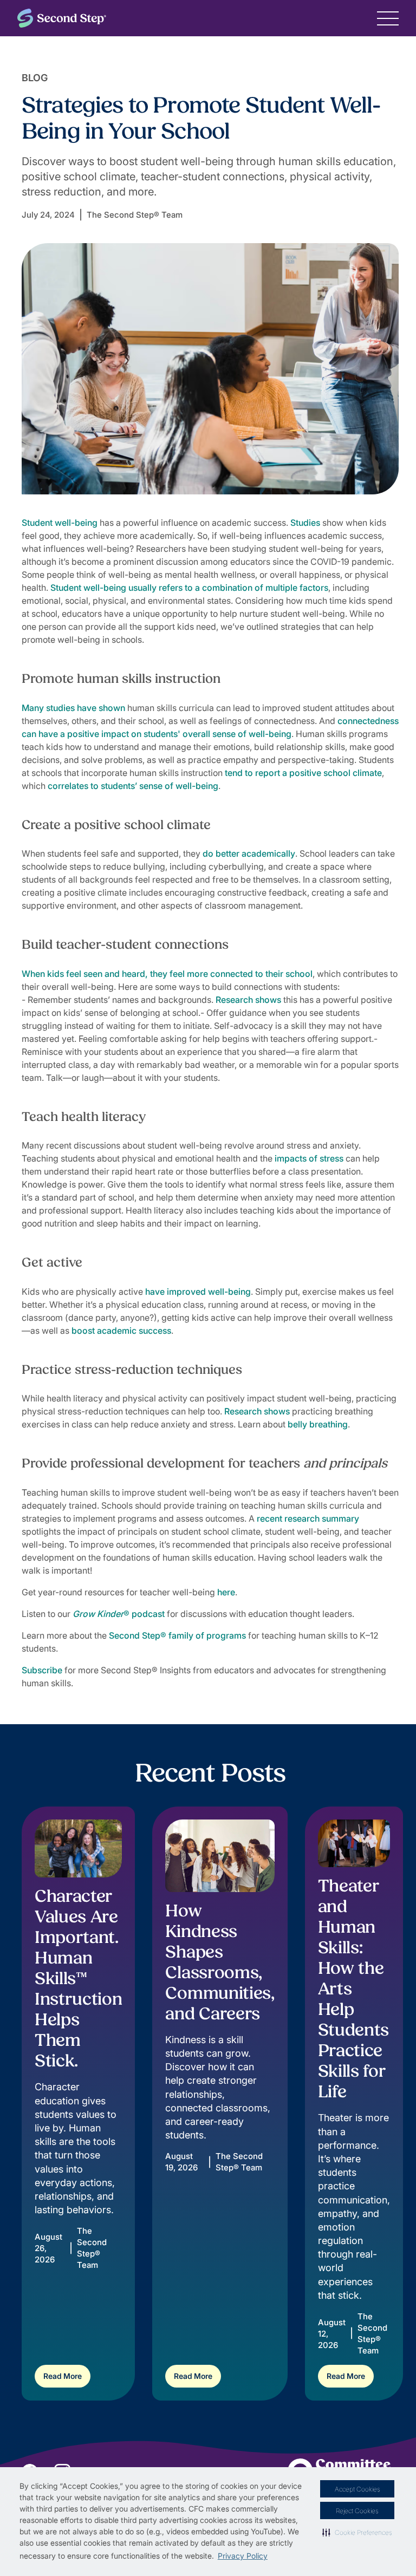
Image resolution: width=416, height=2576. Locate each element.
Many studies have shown (73, 708)
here (226, 1592)
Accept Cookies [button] (357, 2489)
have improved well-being (198, 1292)
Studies (305, 523)
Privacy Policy (243, 2556)
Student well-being (60, 523)
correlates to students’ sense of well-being (133, 786)
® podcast (119, 1614)
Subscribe (42, 1670)
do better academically (249, 853)
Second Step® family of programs (177, 1635)
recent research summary (308, 1518)
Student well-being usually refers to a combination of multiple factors (189, 588)
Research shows (248, 1000)
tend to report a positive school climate (303, 773)
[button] (357, 2532)
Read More (63, 2376)
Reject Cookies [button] (357, 2511)
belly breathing (318, 1424)
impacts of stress (309, 1158)
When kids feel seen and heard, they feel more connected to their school (167, 974)
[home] (62, 18)
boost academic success (121, 1331)
